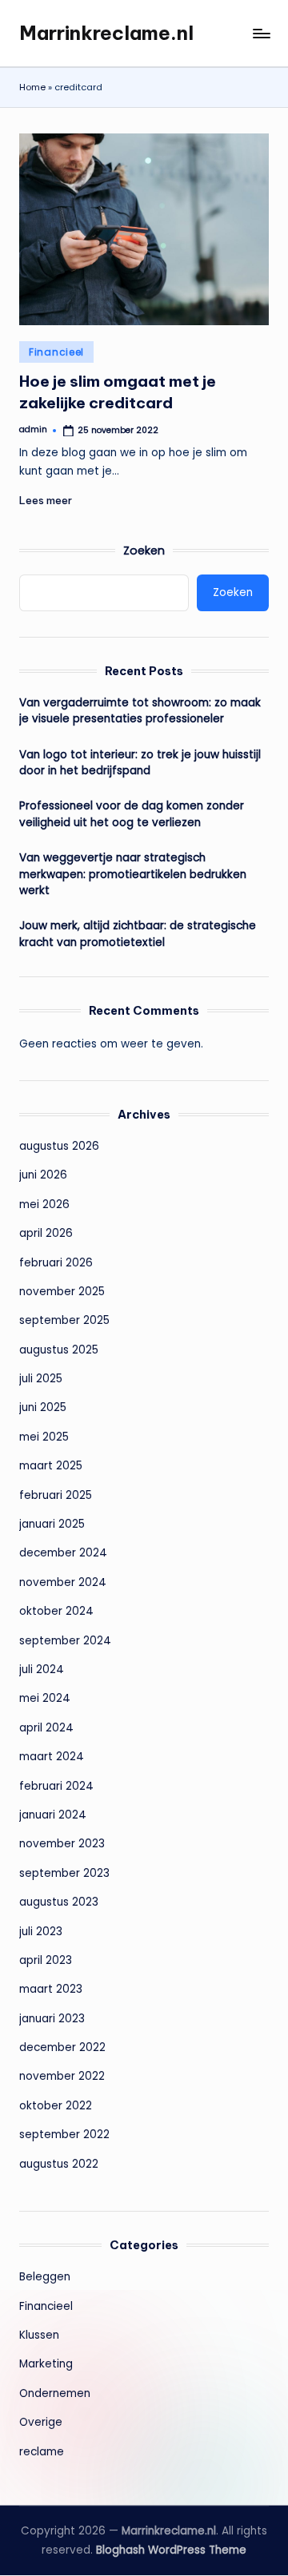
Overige (41, 2422)
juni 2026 (43, 1175)
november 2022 (62, 2076)
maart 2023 (51, 1989)
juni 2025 (43, 1407)
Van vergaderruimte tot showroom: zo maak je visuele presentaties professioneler (140, 711)
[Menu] (261, 33)
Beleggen (45, 2277)
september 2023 (64, 1873)
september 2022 (64, 2135)
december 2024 (63, 1553)
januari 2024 (53, 1815)
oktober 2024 (56, 1611)
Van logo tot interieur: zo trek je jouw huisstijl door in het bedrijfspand (140, 763)
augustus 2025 (59, 1350)
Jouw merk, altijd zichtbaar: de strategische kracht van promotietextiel (138, 934)
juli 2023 (41, 1932)
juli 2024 (42, 1670)
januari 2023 (52, 2019)
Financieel (56, 352)
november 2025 (62, 1292)
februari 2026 (56, 1263)
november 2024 (63, 1582)
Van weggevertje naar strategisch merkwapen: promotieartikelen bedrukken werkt (133, 874)
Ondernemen (55, 2393)
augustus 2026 (59, 1146)
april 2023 (46, 1960)
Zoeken (144, 551)
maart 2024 (52, 1757)
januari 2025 (52, 1524)
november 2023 (62, 1844)
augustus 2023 (59, 1902)
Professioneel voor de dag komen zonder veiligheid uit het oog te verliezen (132, 814)
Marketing (46, 2364)
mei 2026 (44, 1205)
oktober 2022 (56, 2106)
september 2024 (65, 1641)
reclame (42, 2452)
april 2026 (46, 1233)
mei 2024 (45, 1698)
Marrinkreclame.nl (106, 33)
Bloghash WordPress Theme (171, 2550)
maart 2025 (51, 1466)
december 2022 (62, 2047)
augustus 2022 (59, 2164)
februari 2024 (56, 1786)
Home (32, 87)
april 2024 (46, 1728)
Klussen (39, 2335)
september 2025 (64, 1320)
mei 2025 (44, 1437)
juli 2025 (41, 1379)
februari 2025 (56, 1495)
